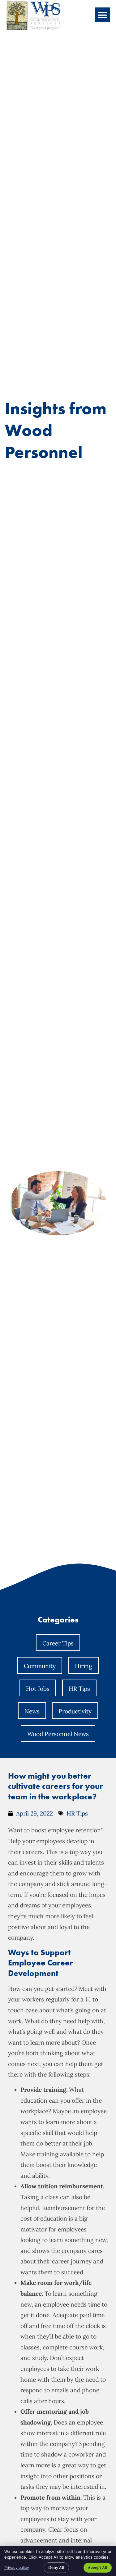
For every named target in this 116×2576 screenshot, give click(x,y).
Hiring (84, 1666)
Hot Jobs (38, 1689)
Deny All (56, 2567)
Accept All (98, 2567)
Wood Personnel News (58, 1734)
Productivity (75, 1711)
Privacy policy (17, 2567)
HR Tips (79, 1689)
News (32, 1711)
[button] (102, 15)
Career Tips (58, 1643)
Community (40, 1666)
